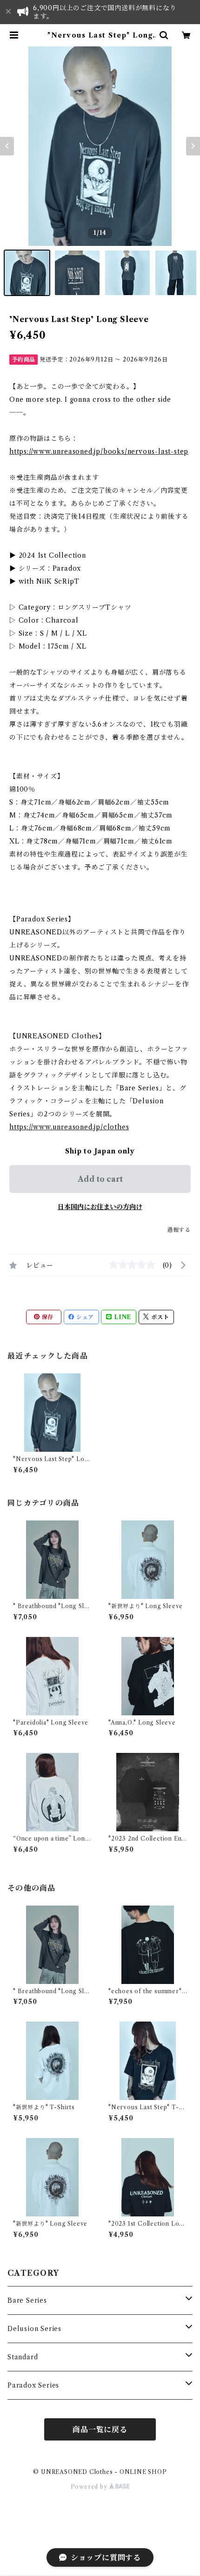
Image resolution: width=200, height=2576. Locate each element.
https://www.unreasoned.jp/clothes (69, 1127)
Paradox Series (33, 2385)
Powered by (90, 2487)
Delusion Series (34, 2329)
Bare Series (27, 2300)
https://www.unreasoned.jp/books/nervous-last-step (99, 451)
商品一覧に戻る (100, 2429)
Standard (23, 2357)
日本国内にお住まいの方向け (100, 1207)
